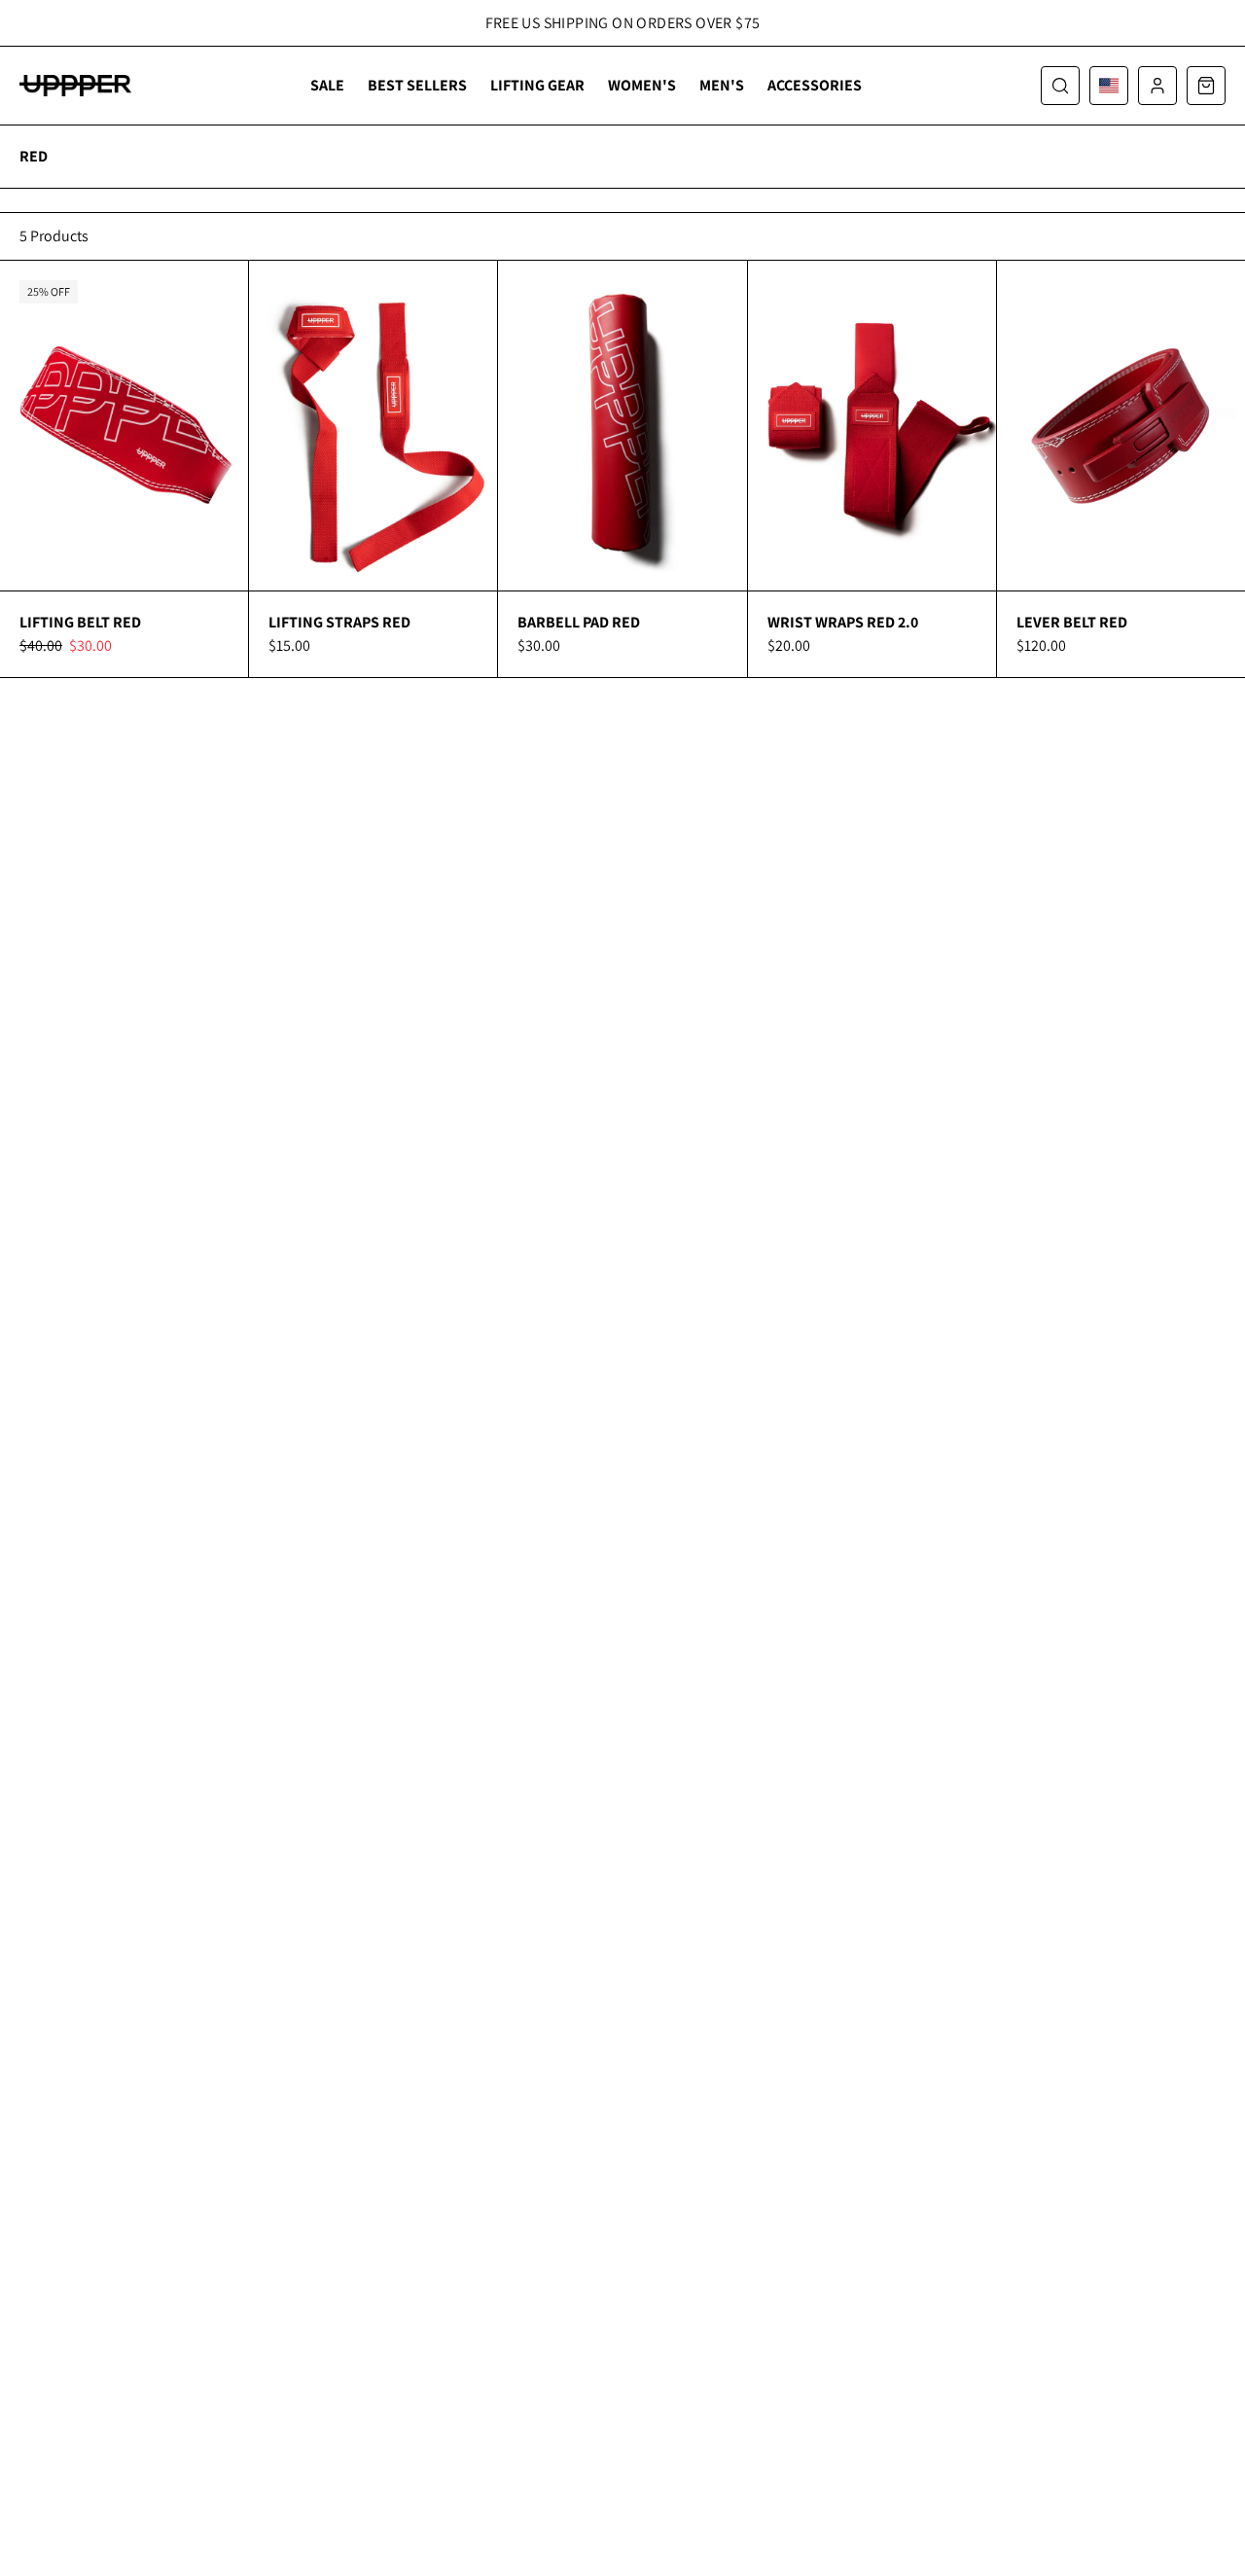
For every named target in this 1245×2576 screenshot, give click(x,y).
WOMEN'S (642, 85)
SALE (327, 85)
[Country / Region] (1109, 86)
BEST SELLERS (417, 85)
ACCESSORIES (815, 85)
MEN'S (722, 85)
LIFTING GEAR (537, 85)
